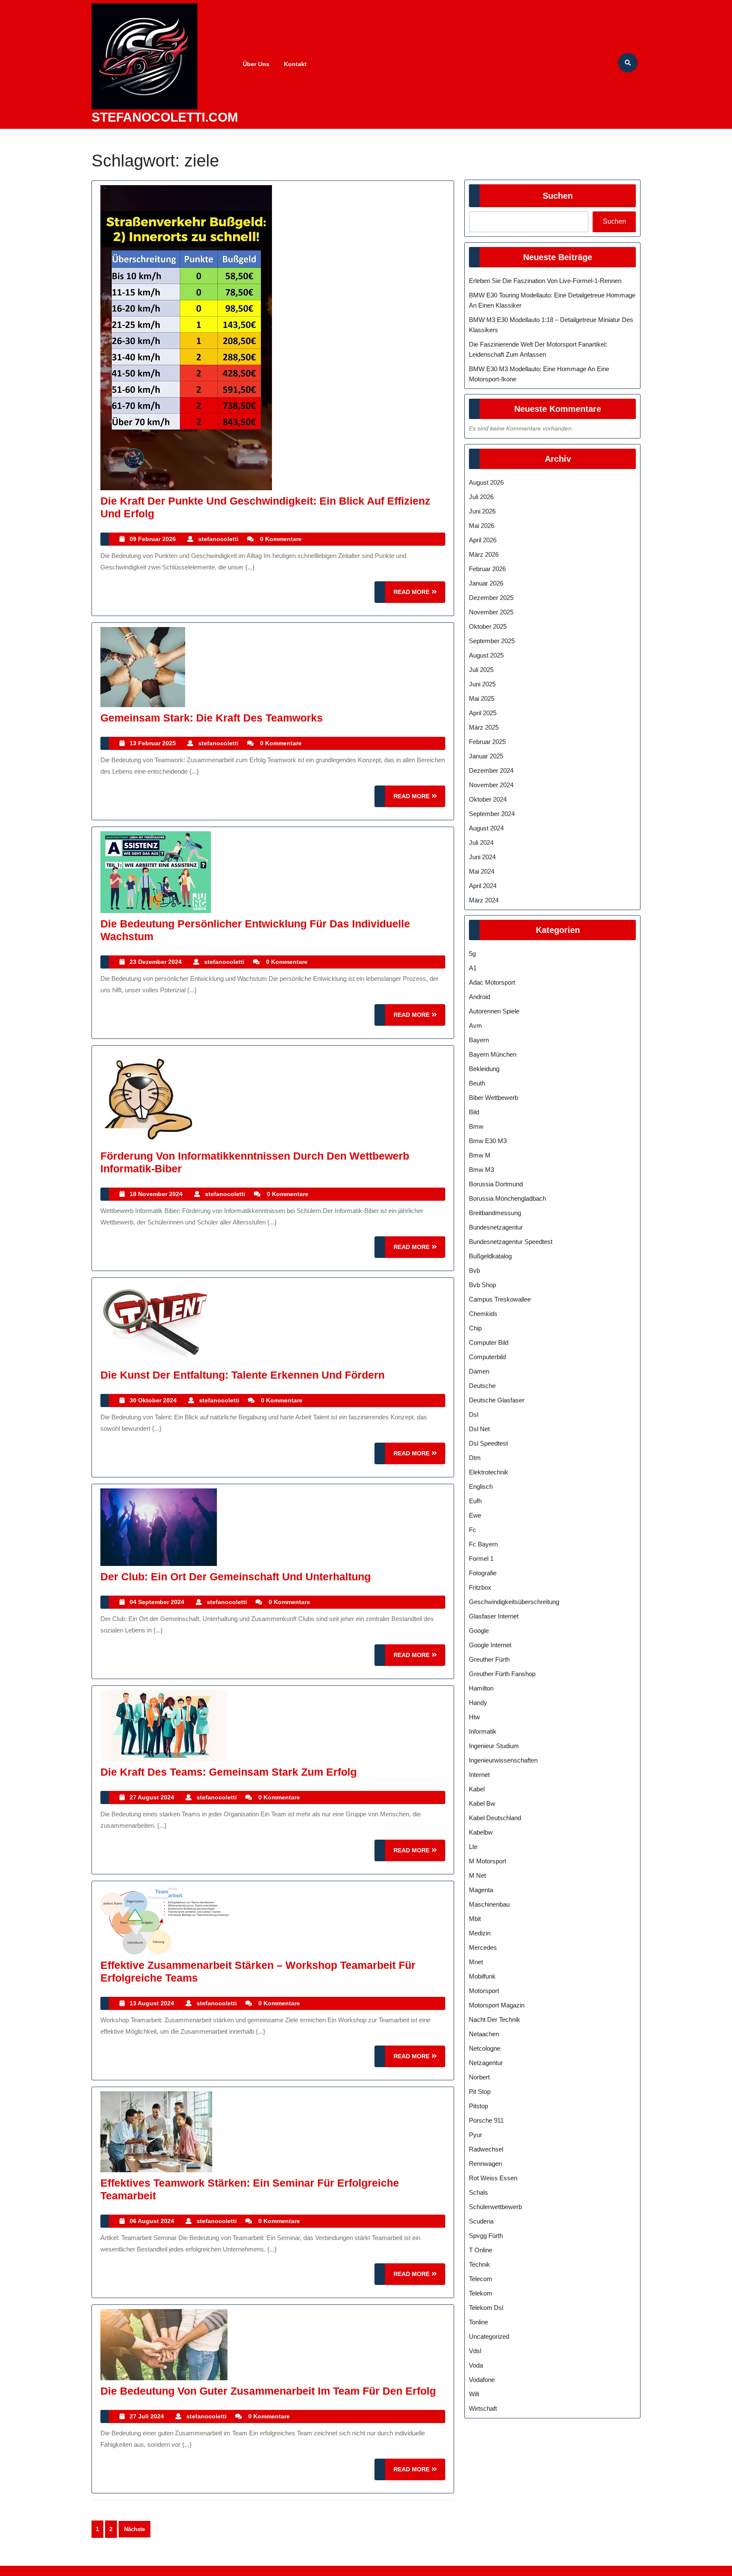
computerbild (487, 1357)
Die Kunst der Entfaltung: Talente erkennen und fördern (243, 1375)
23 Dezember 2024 (156, 962)
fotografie (483, 1573)
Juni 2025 (482, 684)
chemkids (483, 1314)
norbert (479, 2077)
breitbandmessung (495, 1213)
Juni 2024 (482, 857)
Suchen (558, 196)
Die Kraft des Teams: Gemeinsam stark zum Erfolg (229, 1772)
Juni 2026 (482, 511)
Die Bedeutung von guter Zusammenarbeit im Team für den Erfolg (268, 2391)
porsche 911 (486, 2120)
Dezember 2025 (491, 598)
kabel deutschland (495, 1818)
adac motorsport (492, 982)
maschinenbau (489, 1904)
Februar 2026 (487, 569)
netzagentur (486, 2063)
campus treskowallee (500, 1299)
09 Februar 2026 (153, 539)
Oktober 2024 (488, 799)
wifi (474, 2394)
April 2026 (483, 540)
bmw (476, 1126)
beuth (477, 1083)
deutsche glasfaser (497, 1400)
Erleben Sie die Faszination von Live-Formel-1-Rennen (545, 281)
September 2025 (492, 641)
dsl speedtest (488, 1443)
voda (476, 2365)
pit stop (480, 2092)
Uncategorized (489, 2336)
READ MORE (419, 595)
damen (479, 1371)
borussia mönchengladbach (507, 1198)
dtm (475, 1458)
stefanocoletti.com (165, 117)
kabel (477, 1789)
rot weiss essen (493, 2178)
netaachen (484, 2034)
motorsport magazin (497, 2005)
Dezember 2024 (491, 770)
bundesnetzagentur (496, 1227)
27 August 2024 (152, 1797)
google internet (490, 1645)
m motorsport (488, 1861)
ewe (475, 1515)
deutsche (482, 1386)
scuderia (481, 2221)
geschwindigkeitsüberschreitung (514, 1602)
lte (473, 1847)
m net (477, 1875)
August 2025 (486, 655)
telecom (481, 2279)
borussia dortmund (496, 1184)
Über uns (256, 64)
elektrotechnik (489, 1472)
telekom (481, 2293)
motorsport (484, 1991)
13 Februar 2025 (153, 743)
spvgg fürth (486, 2236)
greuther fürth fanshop (502, 1674)
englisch (481, 1486)
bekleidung (484, 1069)
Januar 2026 (486, 583)
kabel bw (482, 1803)
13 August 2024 (152, 2003)
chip (475, 1328)
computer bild (489, 1342)
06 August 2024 (152, 2221)
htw (474, 1717)
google (479, 1631)
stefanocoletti (218, 539)
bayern (479, 1040)
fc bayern (483, 1544)
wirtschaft (483, 2408)
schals (478, 2192)
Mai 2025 (482, 698)
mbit (475, 1919)
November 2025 (491, 612)
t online (481, 2250)
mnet (476, 1962)
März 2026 (484, 554)
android (480, 997)
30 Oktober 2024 (153, 1400)
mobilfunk (482, 1976)
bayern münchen (493, 1054)
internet (479, 1775)
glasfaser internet (494, 1616)
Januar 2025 (486, 756)
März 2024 (484, 900)
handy (478, 1703)
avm (476, 1026)
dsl (474, 1414)
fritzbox (480, 1587)
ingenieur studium (494, 1746)
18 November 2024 (156, 1194)
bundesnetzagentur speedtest (511, 1242)
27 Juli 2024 (147, 2416)
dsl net (479, 1429)
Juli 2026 (481, 497)
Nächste (134, 2529)
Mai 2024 (482, 871)
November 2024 (491, 785)
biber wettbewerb (494, 1098)
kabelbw (481, 1832)
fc (473, 1530)
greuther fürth (489, 1659)
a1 (473, 968)
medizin (480, 1933)
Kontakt (295, 64)
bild (474, 1112)
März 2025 (484, 727)
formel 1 (481, 1559)
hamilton (481, 1688)
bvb (474, 1270)
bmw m (480, 1155)
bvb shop (482, 1285)
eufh (475, 1501)
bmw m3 (481, 1170)
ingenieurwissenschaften (503, 1760)
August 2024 (486, 828)
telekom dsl (486, 2308)
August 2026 (486, 482)
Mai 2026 (482, 526)
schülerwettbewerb (495, 2207)
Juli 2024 (481, 842)
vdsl (475, 2351)
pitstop (478, 2106)
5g (472, 954)
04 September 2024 (157, 1602)
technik (480, 2264)
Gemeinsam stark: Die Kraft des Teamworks (212, 718)
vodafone (482, 2380)
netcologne (485, 2048)
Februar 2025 (487, 742)
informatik (483, 1731)
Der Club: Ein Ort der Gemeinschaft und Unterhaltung (236, 1577)
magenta (481, 1890)
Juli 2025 (481, 670)
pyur (476, 2135)
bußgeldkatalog (490, 1256)
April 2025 (483, 713)
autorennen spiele (494, 1011)
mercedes (483, 1947)
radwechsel (486, 2149)
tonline (478, 2322)
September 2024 (492, 814)
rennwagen (485, 2164)
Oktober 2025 (488, 626)
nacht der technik (495, 2019)
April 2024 (483, 886)
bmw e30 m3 (488, 1141)
